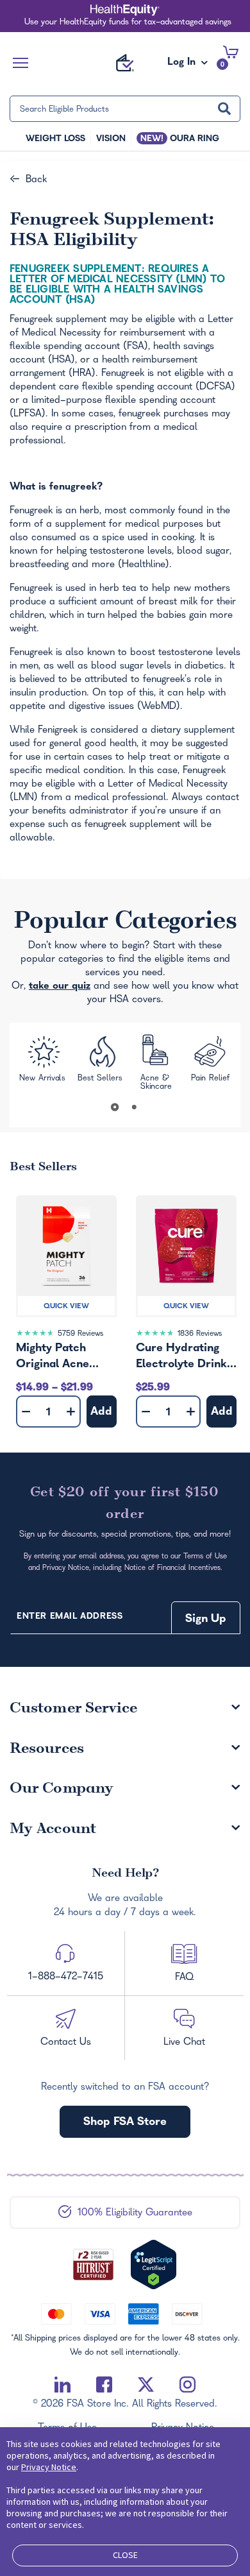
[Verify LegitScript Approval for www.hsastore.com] (154, 2265)
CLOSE (125, 2555)
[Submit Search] (224, 109)
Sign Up (206, 1620)
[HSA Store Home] (125, 63)
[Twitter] (146, 2385)
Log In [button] (183, 66)
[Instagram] (188, 2385)
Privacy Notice (49, 2467)
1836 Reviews (200, 1334)
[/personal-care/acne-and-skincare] (157, 1063)
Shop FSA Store (125, 2123)
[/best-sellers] (102, 1062)
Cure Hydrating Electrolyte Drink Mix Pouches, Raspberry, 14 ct (181, 1358)
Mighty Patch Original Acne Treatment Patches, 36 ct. (56, 1358)
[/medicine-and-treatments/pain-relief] (211, 1063)
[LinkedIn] (63, 2385)
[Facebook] (104, 2385)
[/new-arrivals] (43, 1063)
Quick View (66, 1307)
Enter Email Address (70, 1617)
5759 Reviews (80, 1334)
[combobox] (125, 109)
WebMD (159, 707)
